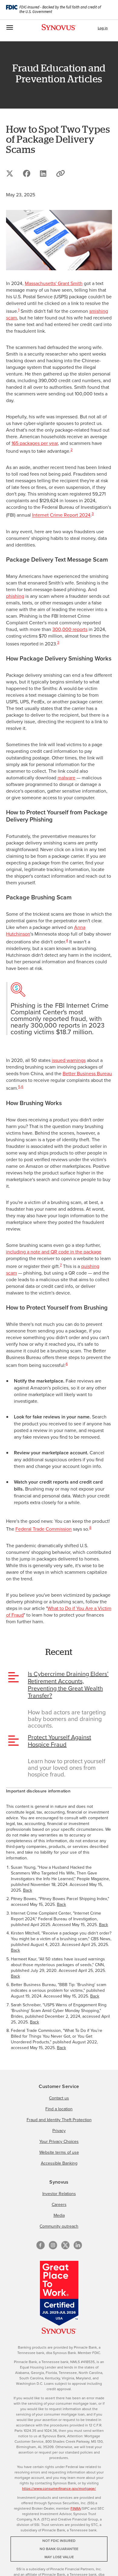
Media (59, 2215)
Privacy (59, 2131)
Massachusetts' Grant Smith (54, 283)
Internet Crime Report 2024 (61, 515)
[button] (61, 173)
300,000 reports (70, 629)
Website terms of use (59, 2152)
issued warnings (69, 1060)
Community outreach (59, 2226)
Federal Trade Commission (44, 1529)
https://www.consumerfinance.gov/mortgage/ (59, 2488)
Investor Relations (59, 2194)
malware (66, 778)
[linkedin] (78, 2245)
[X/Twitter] (65, 2245)
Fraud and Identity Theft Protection (59, 2120)
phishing (15, 596)
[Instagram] (53, 2245)
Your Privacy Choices (59, 2141)
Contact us (59, 2098)
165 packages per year (35, 443)
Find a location (59, 2109)
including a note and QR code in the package (54, 1252)
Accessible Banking (59, 2163)
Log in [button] (103, 28)
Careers (59, 2204)
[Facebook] (41, 2245)
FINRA (76, 2508)
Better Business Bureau (87, 1073)
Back (28, 1890)
